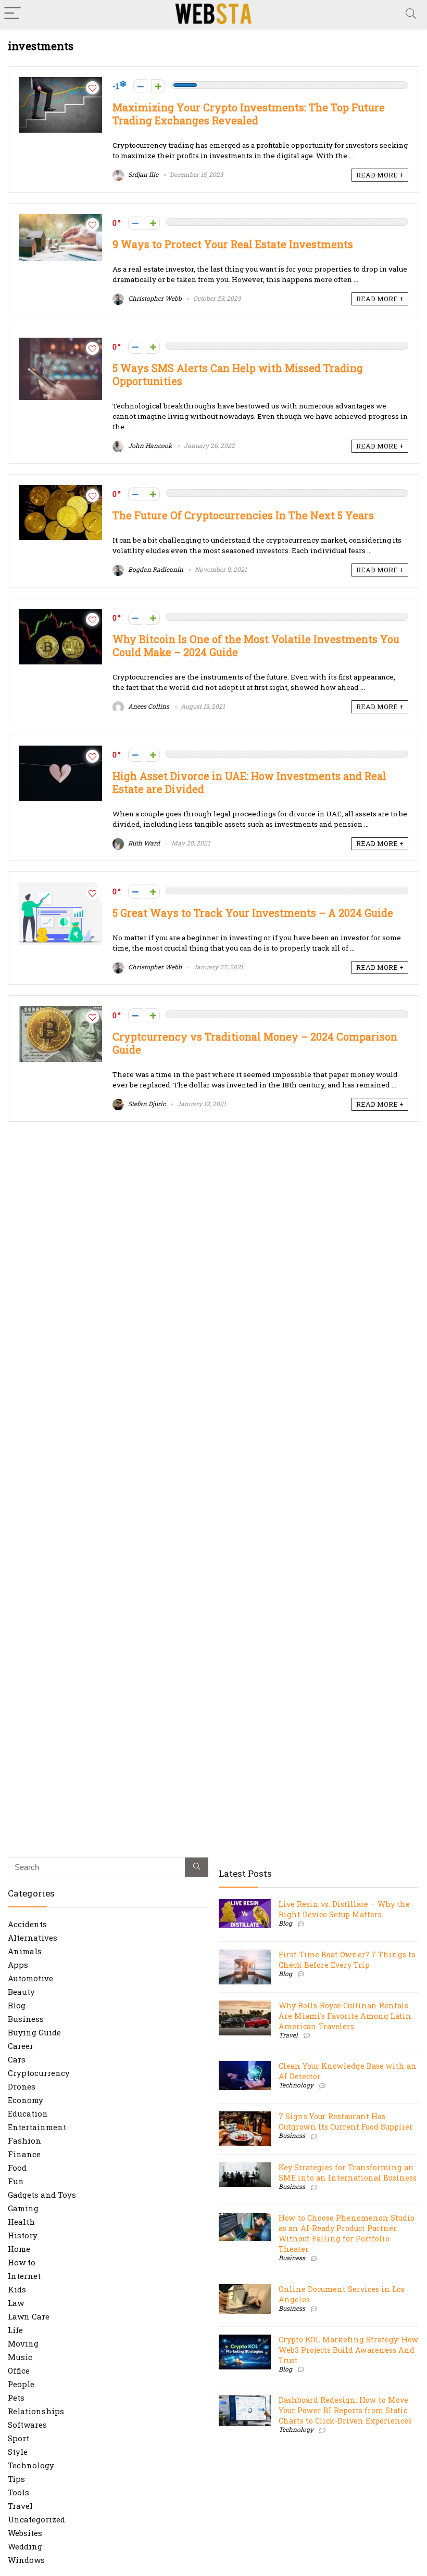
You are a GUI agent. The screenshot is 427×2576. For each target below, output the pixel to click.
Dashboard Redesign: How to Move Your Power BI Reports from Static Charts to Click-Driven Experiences (345, 2410)
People (21, 2384)
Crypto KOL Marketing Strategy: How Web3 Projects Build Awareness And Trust (349, 2350)
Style (18, 2452)
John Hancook (149, 445)
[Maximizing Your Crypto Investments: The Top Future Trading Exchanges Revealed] (60, 82)
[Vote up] (158, 86)
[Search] (411, 14)
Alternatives (33, 1938)
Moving (23, 2343)
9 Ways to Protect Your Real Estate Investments (233, 244)
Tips (16, 2479)
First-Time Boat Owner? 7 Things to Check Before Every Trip (347, 1960)
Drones (22, 2086)
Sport (18, 2438)
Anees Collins (148, 706)
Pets (16, 2398)
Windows (26, 2560)
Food (17, 2168)
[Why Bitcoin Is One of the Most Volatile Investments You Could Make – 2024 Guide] (60, 614)
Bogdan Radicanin (155, 569)
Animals (25, 1951)
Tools (18, 2492)
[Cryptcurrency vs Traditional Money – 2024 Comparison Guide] (60, 1011)
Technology (31, 2465)
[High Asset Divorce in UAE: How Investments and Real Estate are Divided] (60, 751)
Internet (24, 2276)
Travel (20, 2506)
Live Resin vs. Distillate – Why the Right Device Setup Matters (344, 1909)
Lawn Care (29, 2316)
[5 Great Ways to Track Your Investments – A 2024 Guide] (60, 888)
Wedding (25, 2546)
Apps (18, 1965)
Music (20, 2357)
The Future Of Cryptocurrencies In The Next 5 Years (243, 515)
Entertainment (37, 2127)
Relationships (36, 2411)
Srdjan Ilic (142, 174)
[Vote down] (140, 86)
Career (21, 2046)
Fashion (24, 2141)
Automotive (30, 1978)
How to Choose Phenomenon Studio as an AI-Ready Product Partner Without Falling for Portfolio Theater (347, 2233)
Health (21, 2222)
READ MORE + (380, 175)
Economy (26, 2100)
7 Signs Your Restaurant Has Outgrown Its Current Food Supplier (346, 2122)
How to (22, 2262)
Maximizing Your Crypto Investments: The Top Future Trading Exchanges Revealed (249, 114)
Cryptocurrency (39, 2073)
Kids (17, 2289)
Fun (16, 2181)
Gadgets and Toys (42, 2195)
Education (28, 2113)
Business (26, 2019)
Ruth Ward (143, 843)
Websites (25, 2533)
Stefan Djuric (146, 1104)
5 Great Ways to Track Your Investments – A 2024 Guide (253, 913)
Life (15, 2330)
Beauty (21, 1992)
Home (19, 2249)
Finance (24, 2154)
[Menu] (12, 14)
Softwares (27, 2425)
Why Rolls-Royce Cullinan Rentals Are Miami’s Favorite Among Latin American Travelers (345, 2016)
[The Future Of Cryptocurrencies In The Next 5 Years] (60, 490)
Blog (17, 2005)
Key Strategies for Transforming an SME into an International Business (348, 2173)
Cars (17, 2059)
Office (19, 2370)
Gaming (23, 2208)
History (23, 2235)
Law (16, 2303)
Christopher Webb (154, 298)
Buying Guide (34, 2032)
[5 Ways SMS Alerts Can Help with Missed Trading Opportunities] (60, 343)
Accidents (27, 1924)
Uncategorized (36, 2519)
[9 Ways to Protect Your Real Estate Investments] (60, 219)
